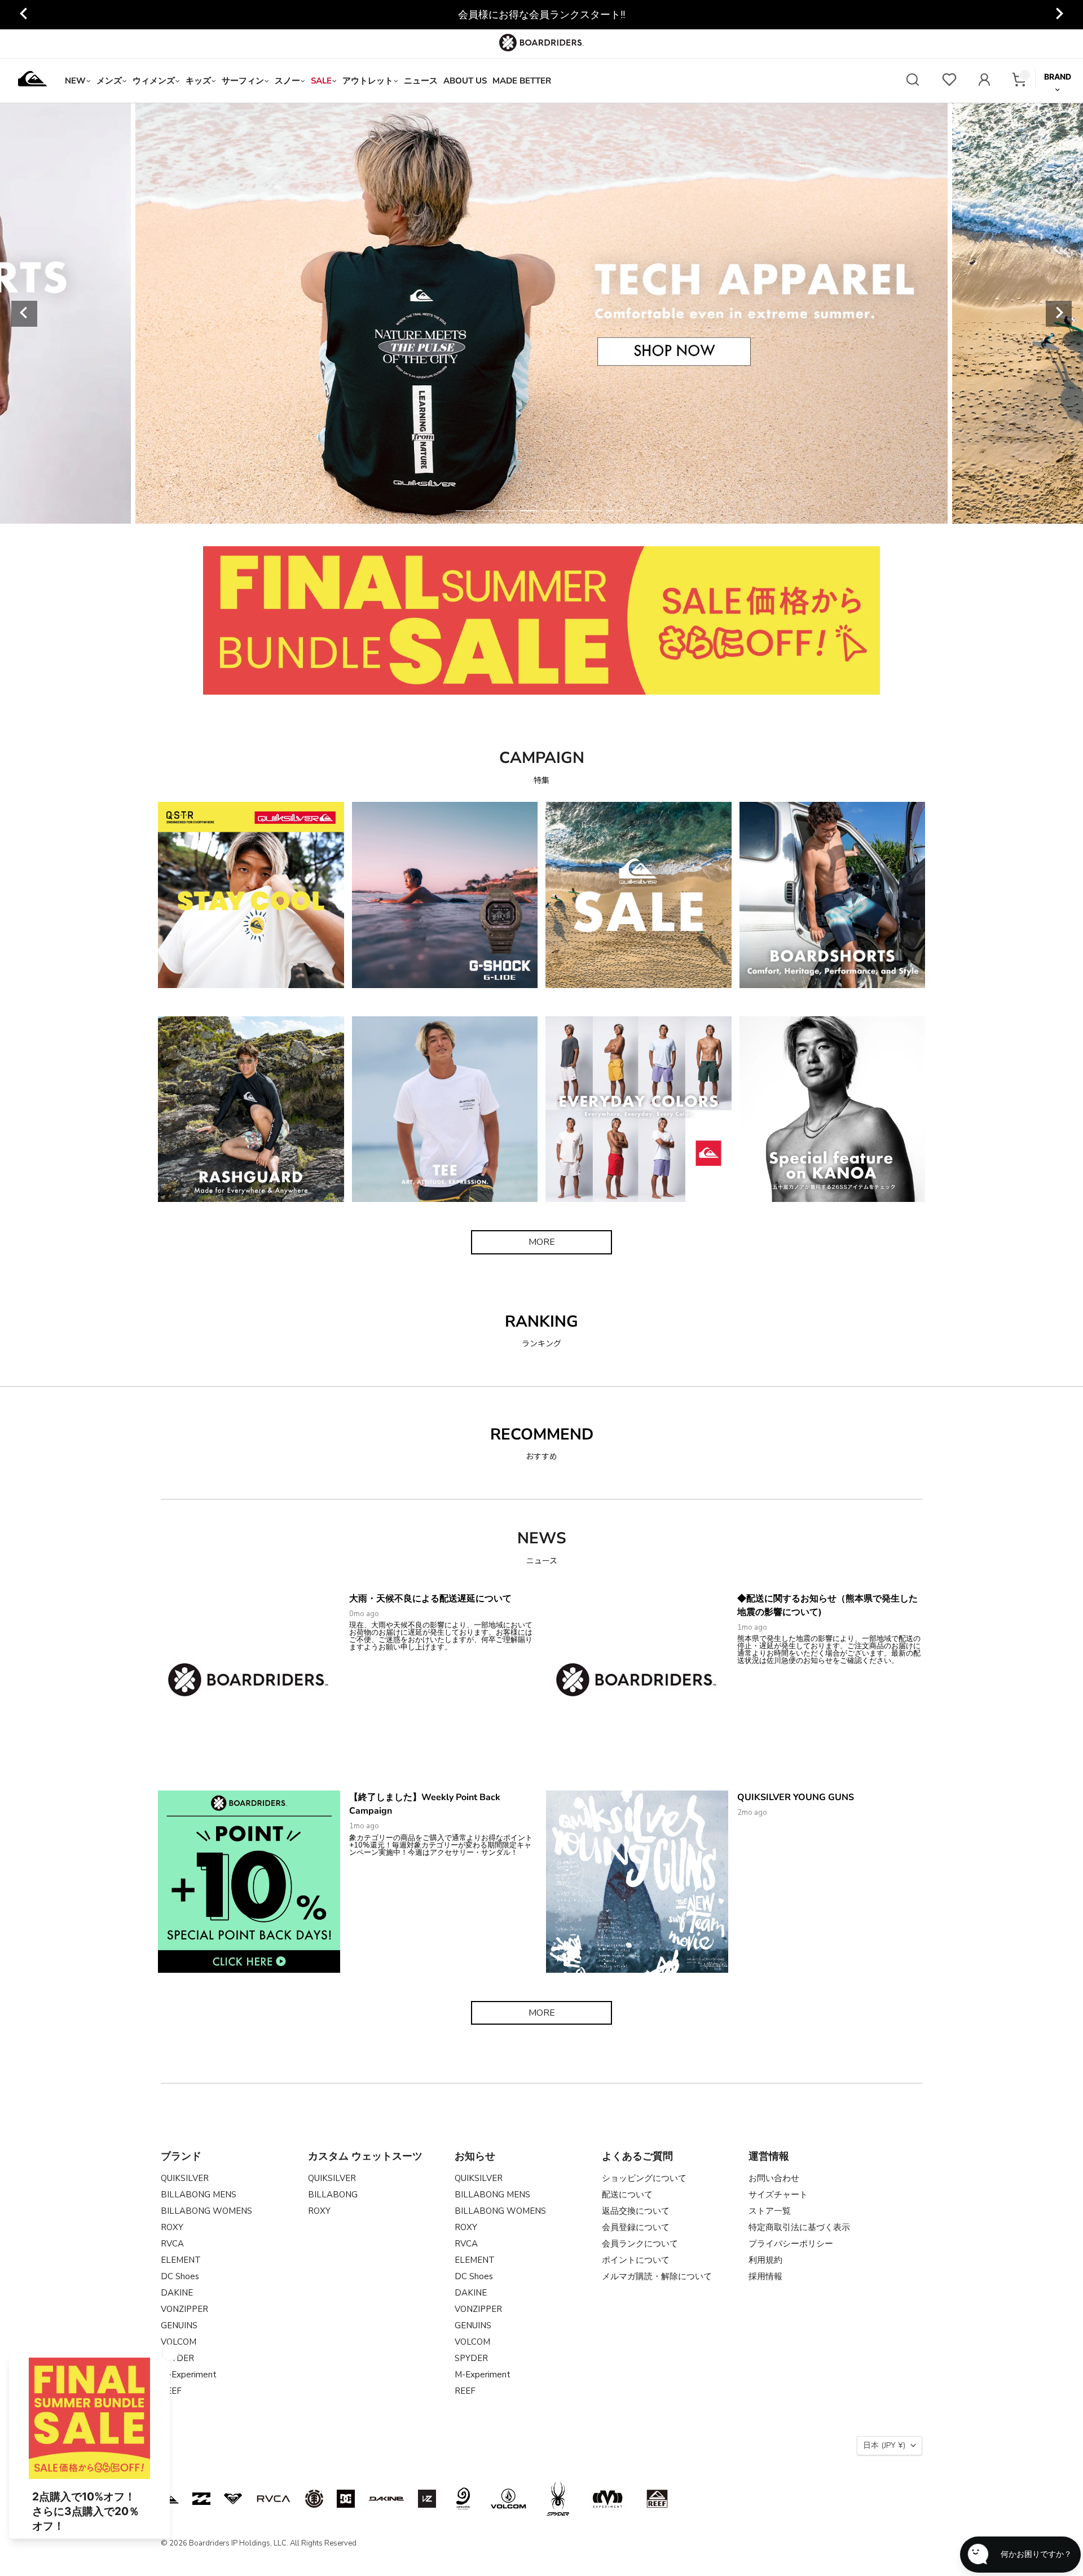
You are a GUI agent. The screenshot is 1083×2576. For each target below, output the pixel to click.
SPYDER (471, 2358)
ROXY (172, 2227)
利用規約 (765, 2260)
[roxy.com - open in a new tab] (233, 2499)
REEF (465, 2391)
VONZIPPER (184, 2309)
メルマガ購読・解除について (657, 2276)
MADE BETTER (522, 81)
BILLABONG (333, 2195)
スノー (287, 81)
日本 (884, 2445)
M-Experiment (189, 2375)
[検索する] (913, 81)
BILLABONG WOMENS (206, 2211)
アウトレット (368, 81)
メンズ (109, 81)
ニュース (421, 81)
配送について (627, 2195)
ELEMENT (181, 2260)
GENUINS (179, 2325)
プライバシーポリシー (791, 2244)
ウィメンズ (154, 81)
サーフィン (243, 81)
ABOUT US (465, 81)
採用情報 (765, 2276)
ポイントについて (636, 2260)
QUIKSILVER (185, 2178)
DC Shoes (180, 2276)
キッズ (198, 81)
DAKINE (177, 2293)
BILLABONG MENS (199, 2195)
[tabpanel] (541, 313)
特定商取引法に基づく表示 (799, 2227)
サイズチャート (778, 2195)
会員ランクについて (640, 2244)
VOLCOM (179, 2342)
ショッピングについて (644, 2178)
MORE (542, 1242)
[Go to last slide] (24, 15)
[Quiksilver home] (33, 81)
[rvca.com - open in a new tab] (274, 2499)
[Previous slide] (24, 314)
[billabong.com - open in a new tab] (201, 2499)
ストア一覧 (770, 2211)
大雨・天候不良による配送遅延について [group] (541, 15)
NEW (75, 81)
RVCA (172, 2244)
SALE (321, 81)
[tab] (464, 511)
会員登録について (636, 2227)
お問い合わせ (774, 2178)
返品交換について (636, 2211)
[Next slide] (1059, 15)
